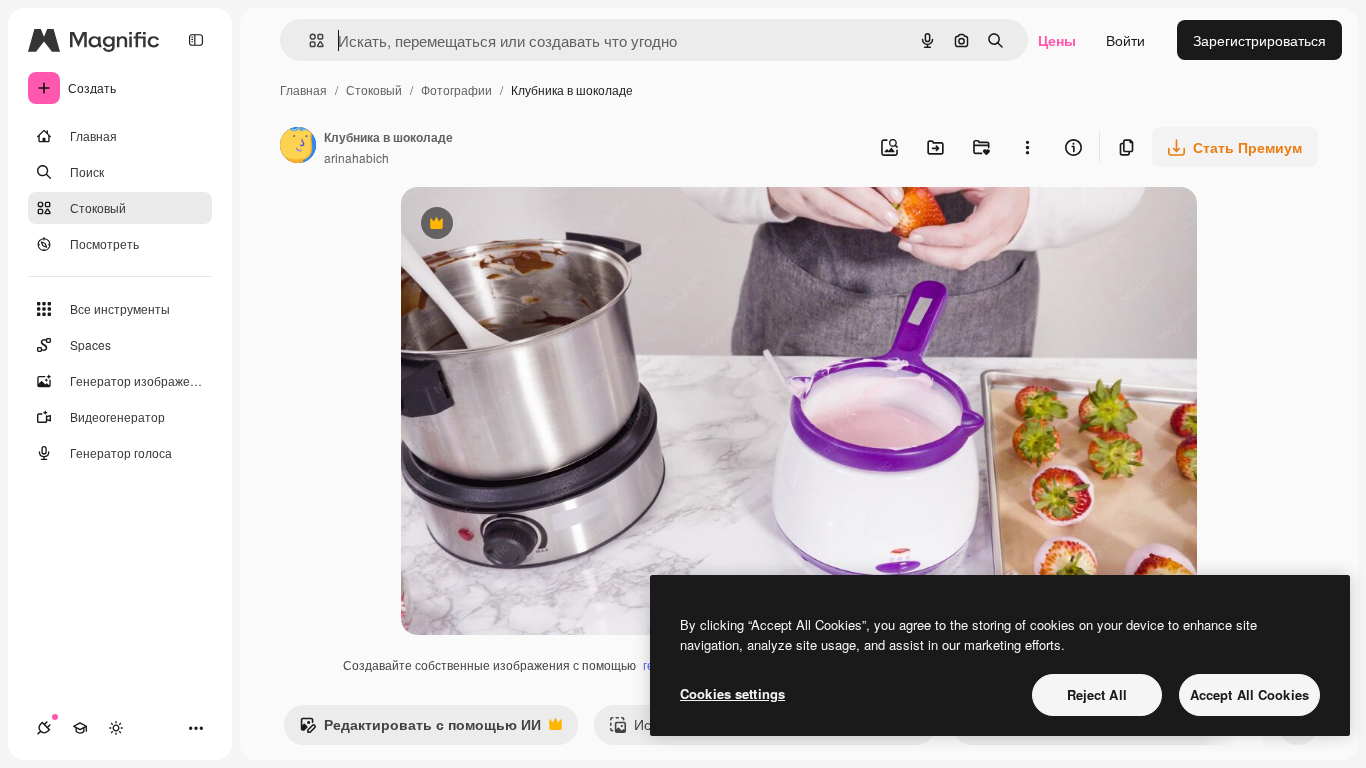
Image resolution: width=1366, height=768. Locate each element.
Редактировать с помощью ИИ (420, 729)
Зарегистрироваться (1259, 40)
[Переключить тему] (116, 728)
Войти (1125, 40)
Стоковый (374, 89)
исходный (535, 225)
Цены (1057, 40)
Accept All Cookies (1249, 694)
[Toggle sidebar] (196, 40)
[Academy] (80, 728)
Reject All (1097, 694)
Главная (303, 89)
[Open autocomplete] (308, 40)
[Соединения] (44, 728)
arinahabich (356, 157)
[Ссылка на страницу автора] (298, 147)
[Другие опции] (1027, 147)
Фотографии (456, 89)
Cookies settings (732, 693)
